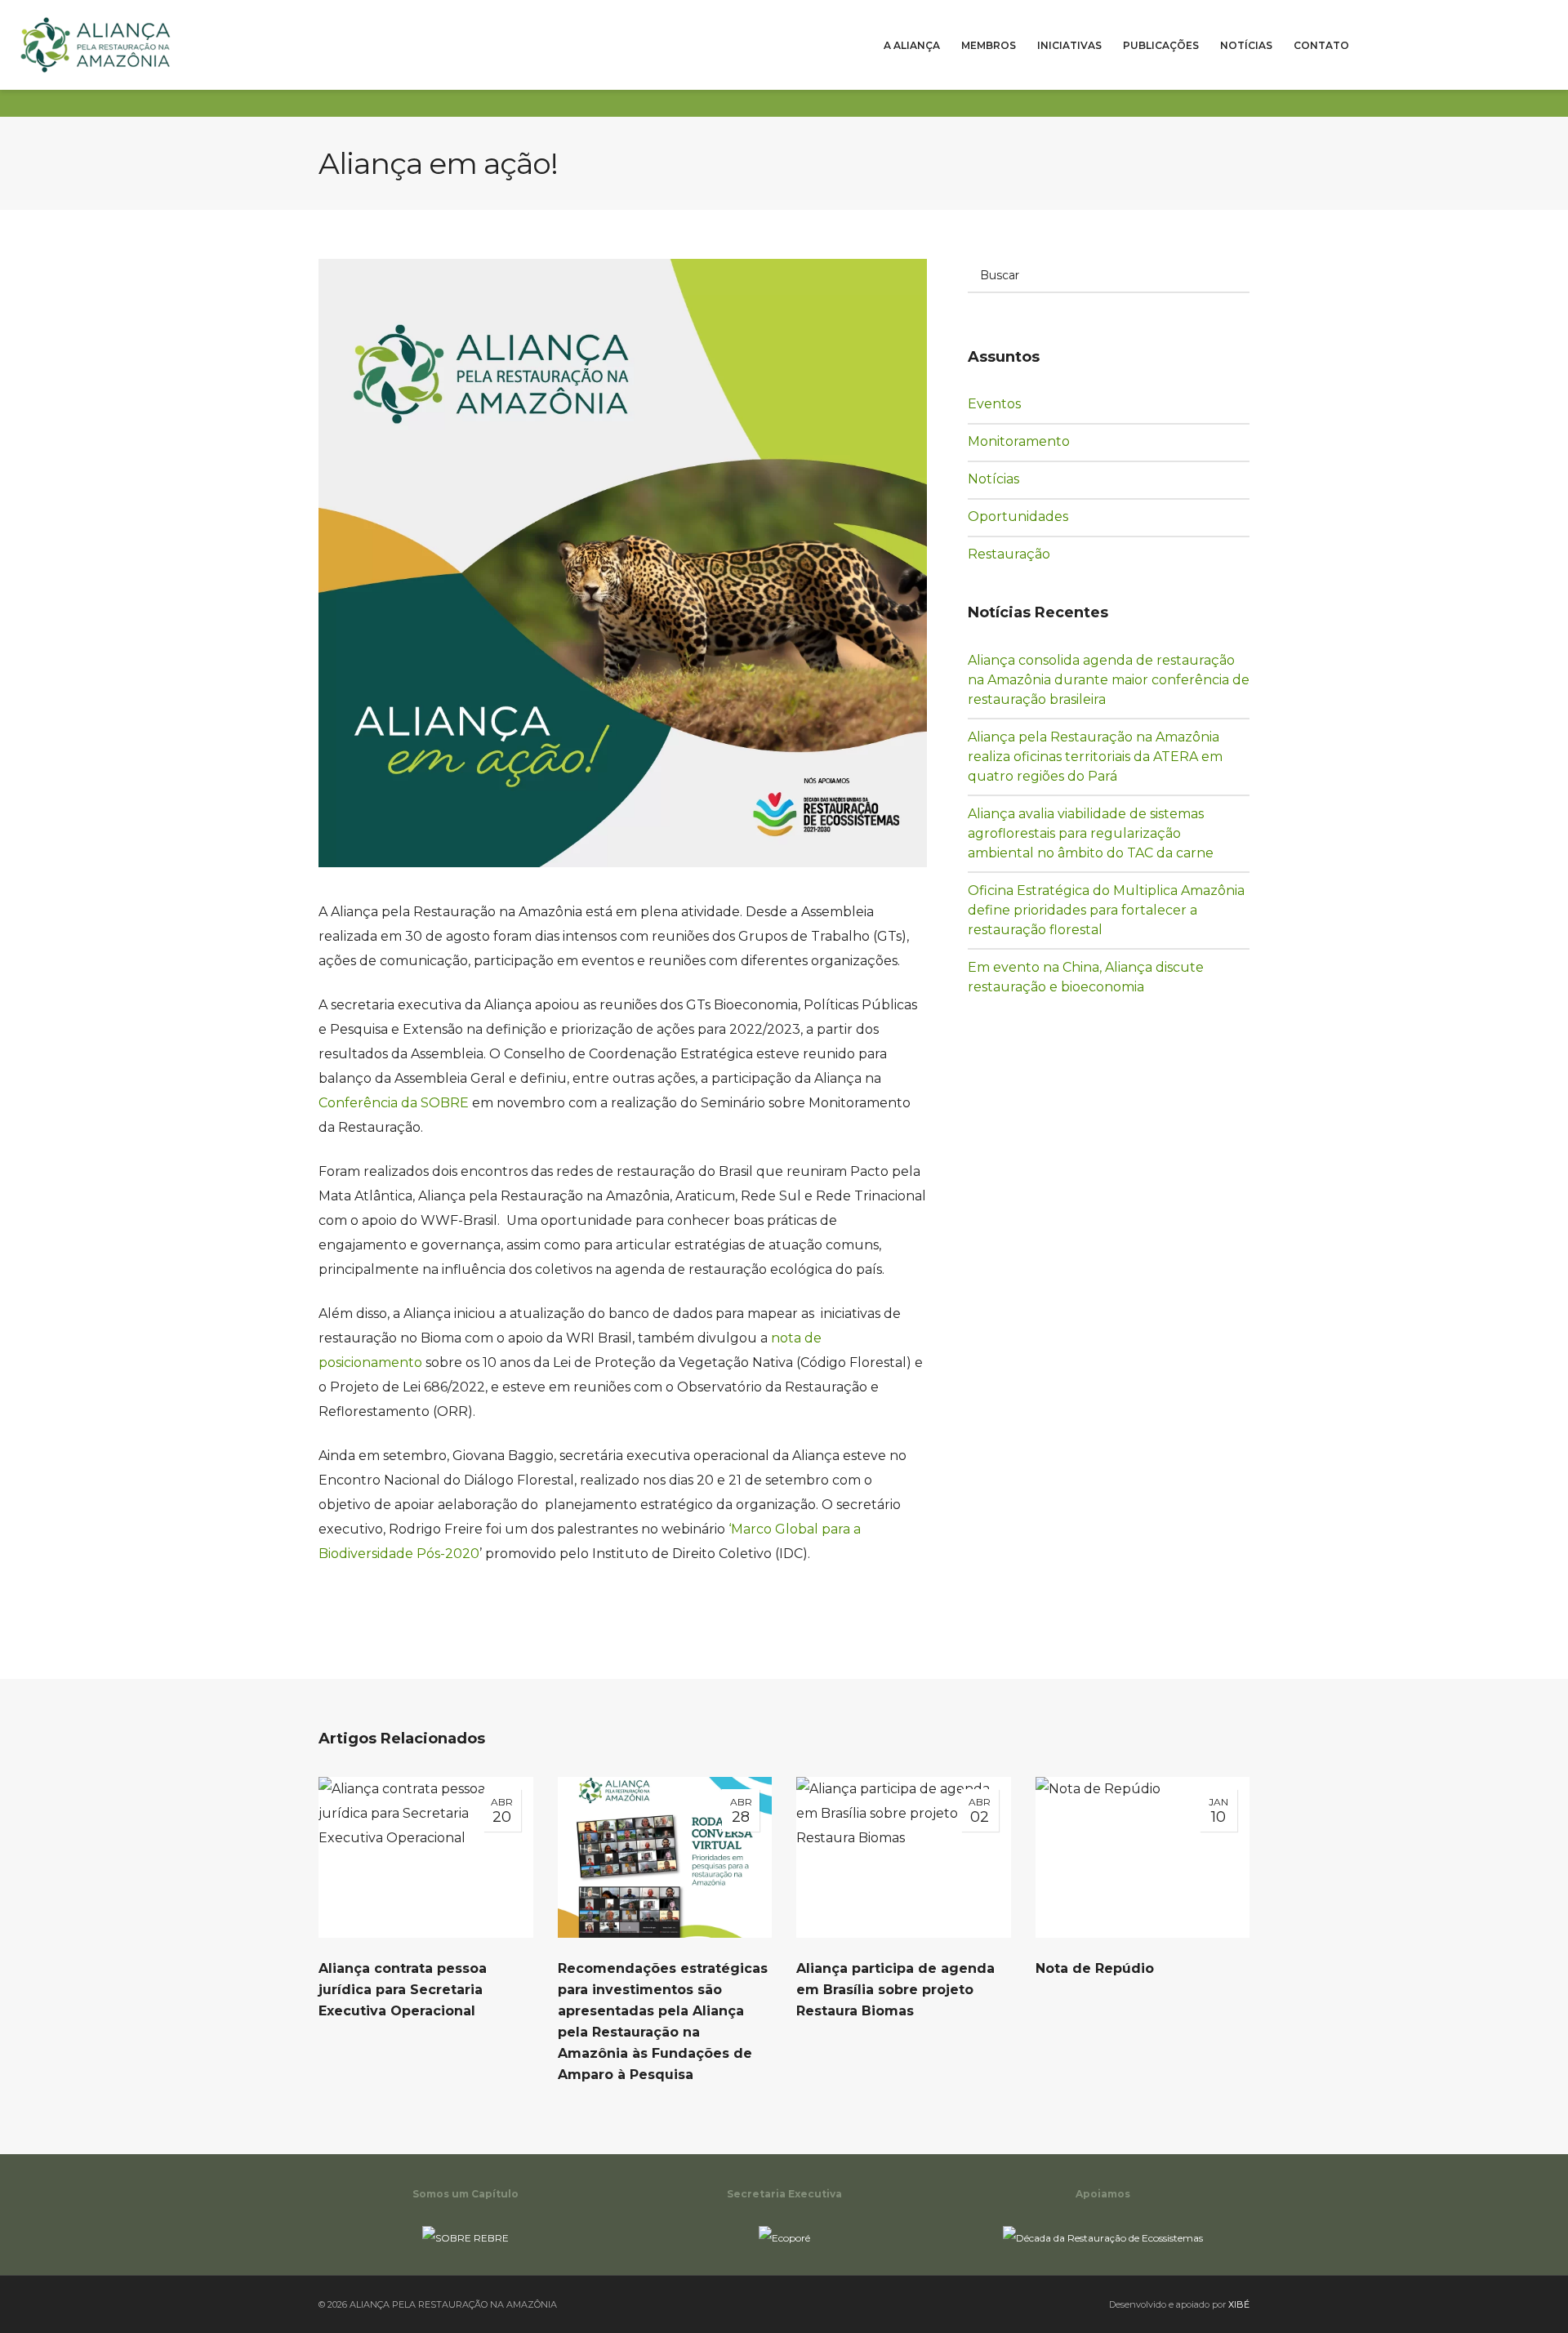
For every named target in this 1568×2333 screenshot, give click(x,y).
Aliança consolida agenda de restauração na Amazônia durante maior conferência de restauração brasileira (1109, 680)
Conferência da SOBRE (394, 1103)
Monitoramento (1028, 441)
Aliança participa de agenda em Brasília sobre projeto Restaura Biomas (895, 1990)
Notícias (1006, 479)
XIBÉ (1239, 2304)
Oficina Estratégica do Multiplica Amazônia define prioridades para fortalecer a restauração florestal (1106, 910)
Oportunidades (1027, 516)
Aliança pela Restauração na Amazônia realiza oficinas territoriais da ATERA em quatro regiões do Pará (1095, 757)
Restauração (1020, 554)
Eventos (1006, 403)
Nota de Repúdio (1095, 1968)
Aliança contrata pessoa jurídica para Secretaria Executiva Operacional (403, 1990)
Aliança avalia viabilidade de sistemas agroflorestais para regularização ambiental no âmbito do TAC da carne (1091, 833)
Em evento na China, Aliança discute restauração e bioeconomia (1086, 977)
